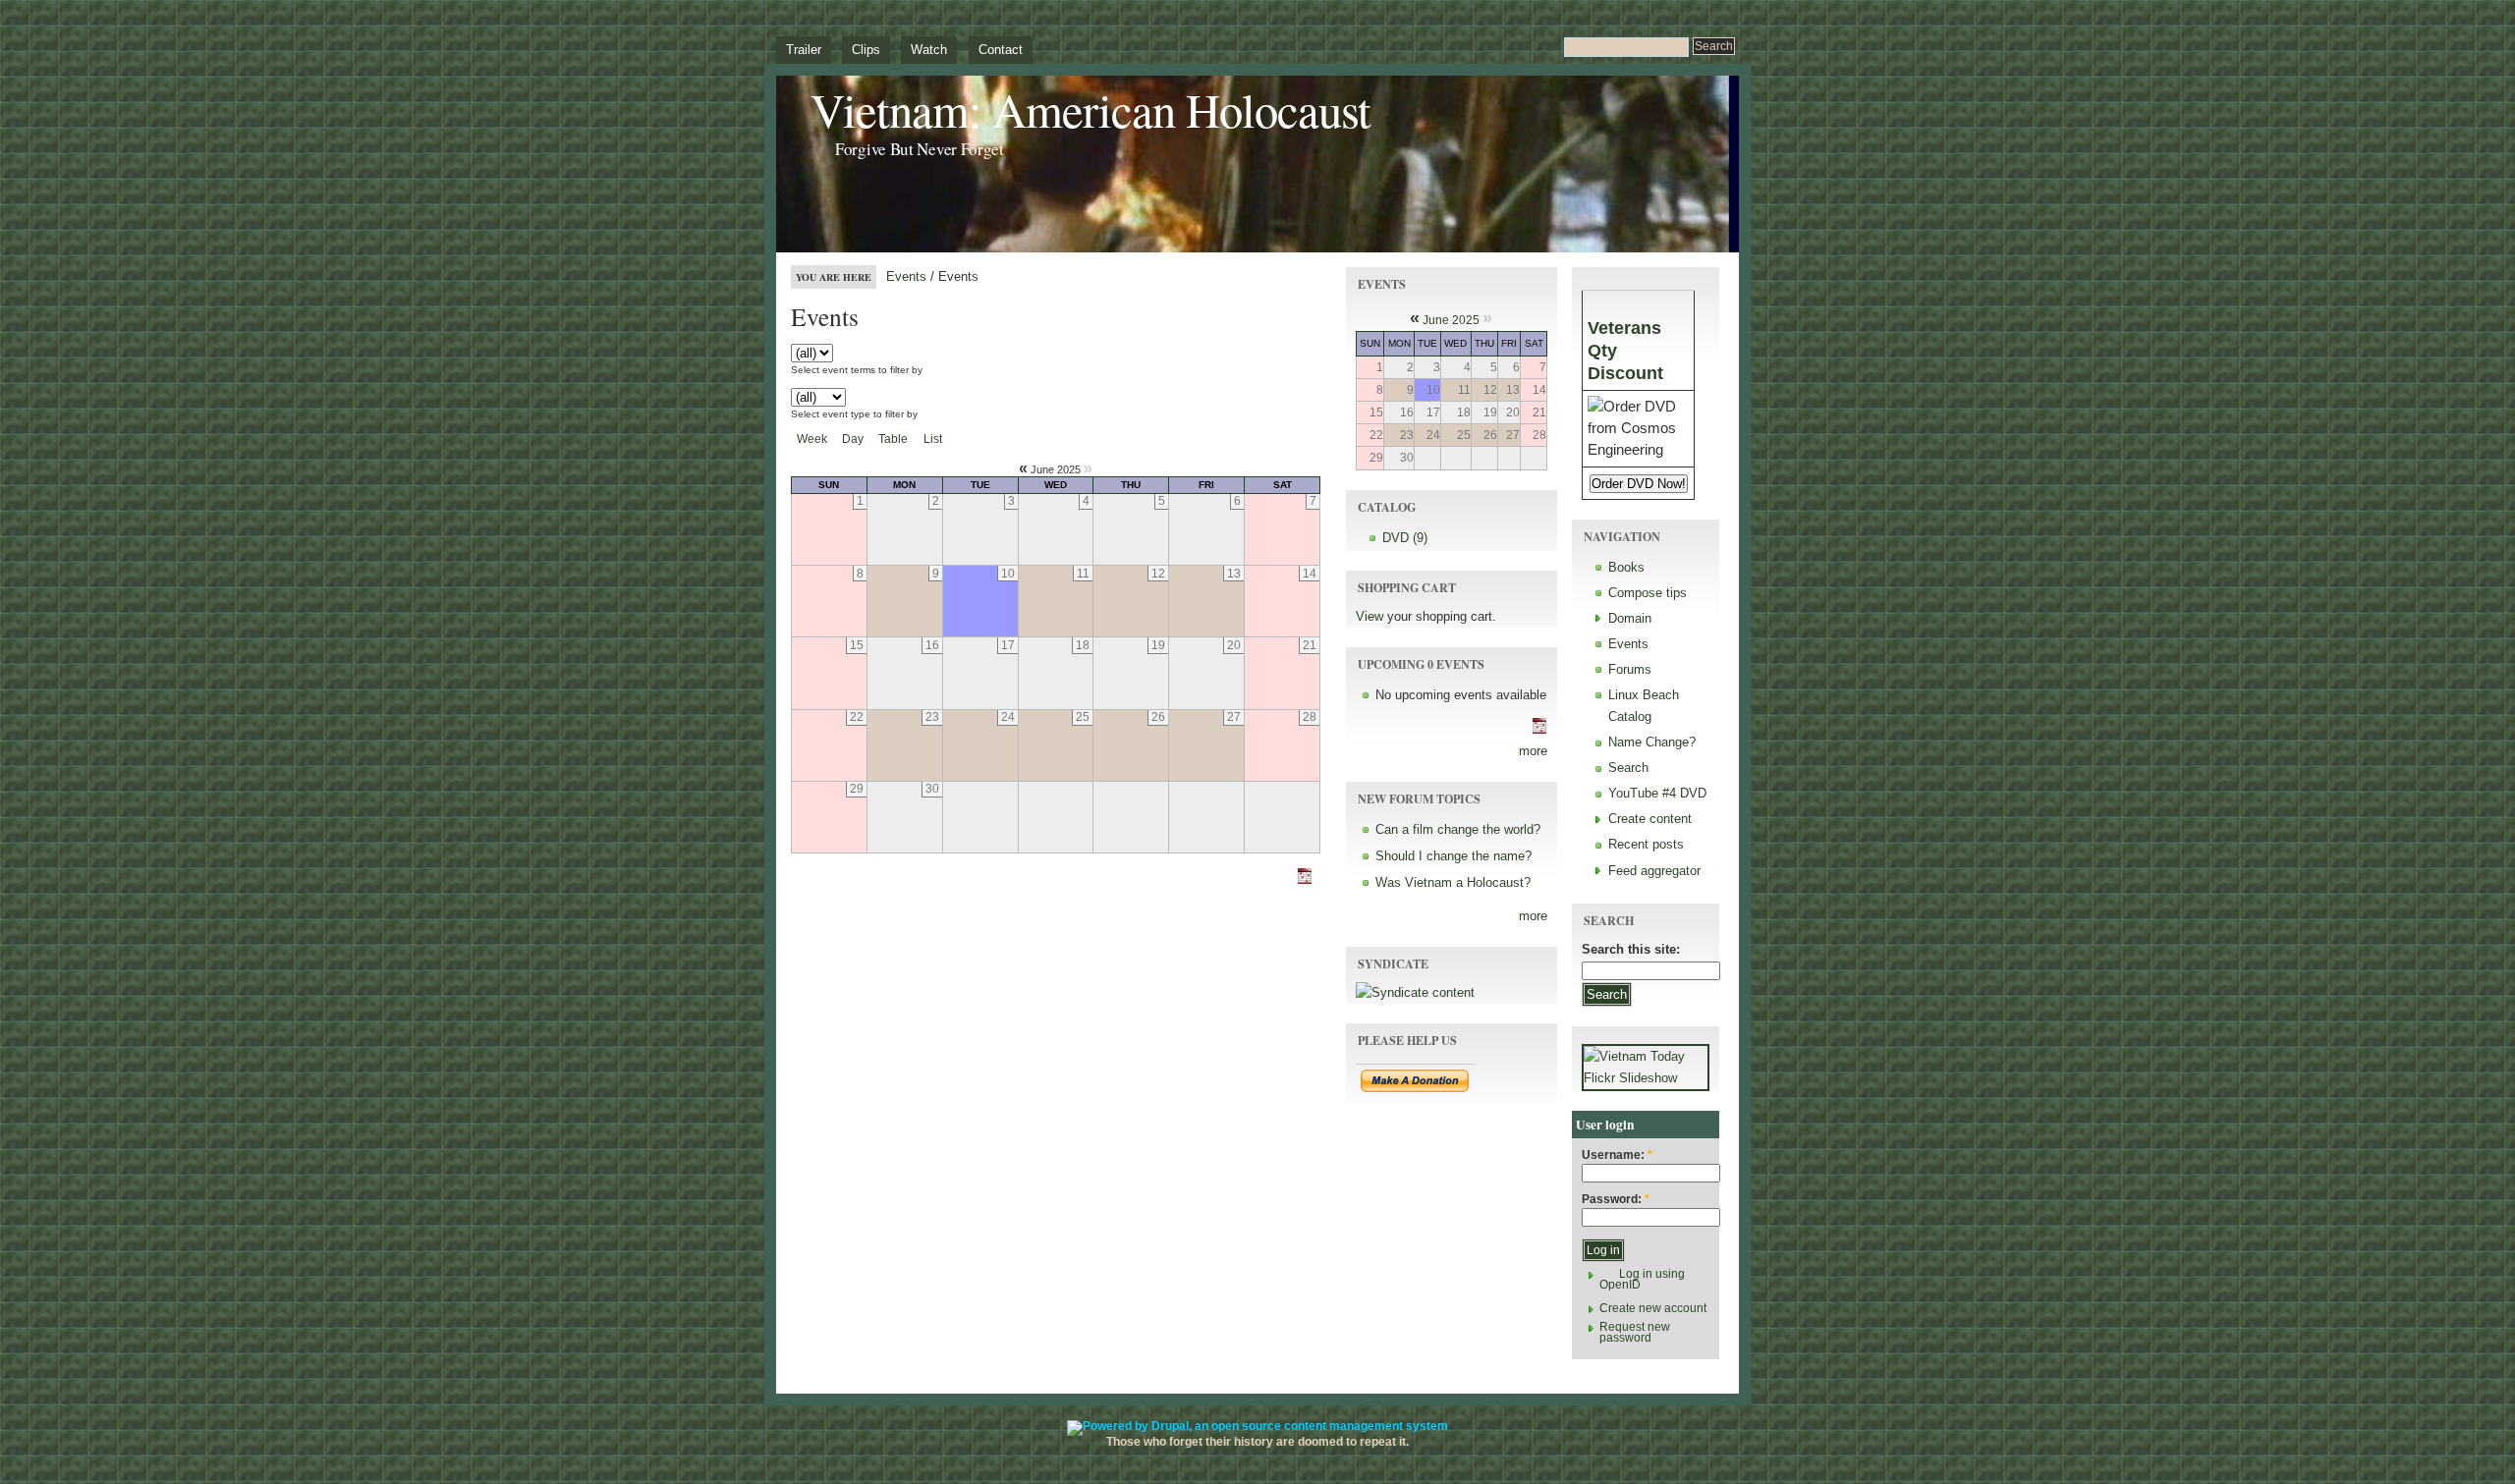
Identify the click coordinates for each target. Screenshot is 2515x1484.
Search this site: (1631, 949)
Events (906, 276)
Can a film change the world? (1458, 829)
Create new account (1653, 1308)
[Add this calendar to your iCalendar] (1312, 884)
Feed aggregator (1654, 871)
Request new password (1635, 1332)
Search (1628, 768)
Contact (1001, 50)
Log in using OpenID (1642, 1279)
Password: (1616, 1200)
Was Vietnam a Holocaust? (1453, 882)
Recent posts (1646, 844)
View (1369, 616)
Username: (1617, 1155)
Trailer (804, 50)
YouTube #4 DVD (1657, 793)
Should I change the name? (1453, 856)
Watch (929, 50)
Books (1626, 567)
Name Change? (1652, 742)
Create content (1650, 819)
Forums (1630, 669)
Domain (1630, 618)
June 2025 (1451, 320)
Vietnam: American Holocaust (1090, 110)
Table (893, 439)
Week (812, 439)
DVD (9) (1405, 538)
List (933, 439)
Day (853, 439)
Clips (866, 50)
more (1533, 751)
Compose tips (1648, 593)
